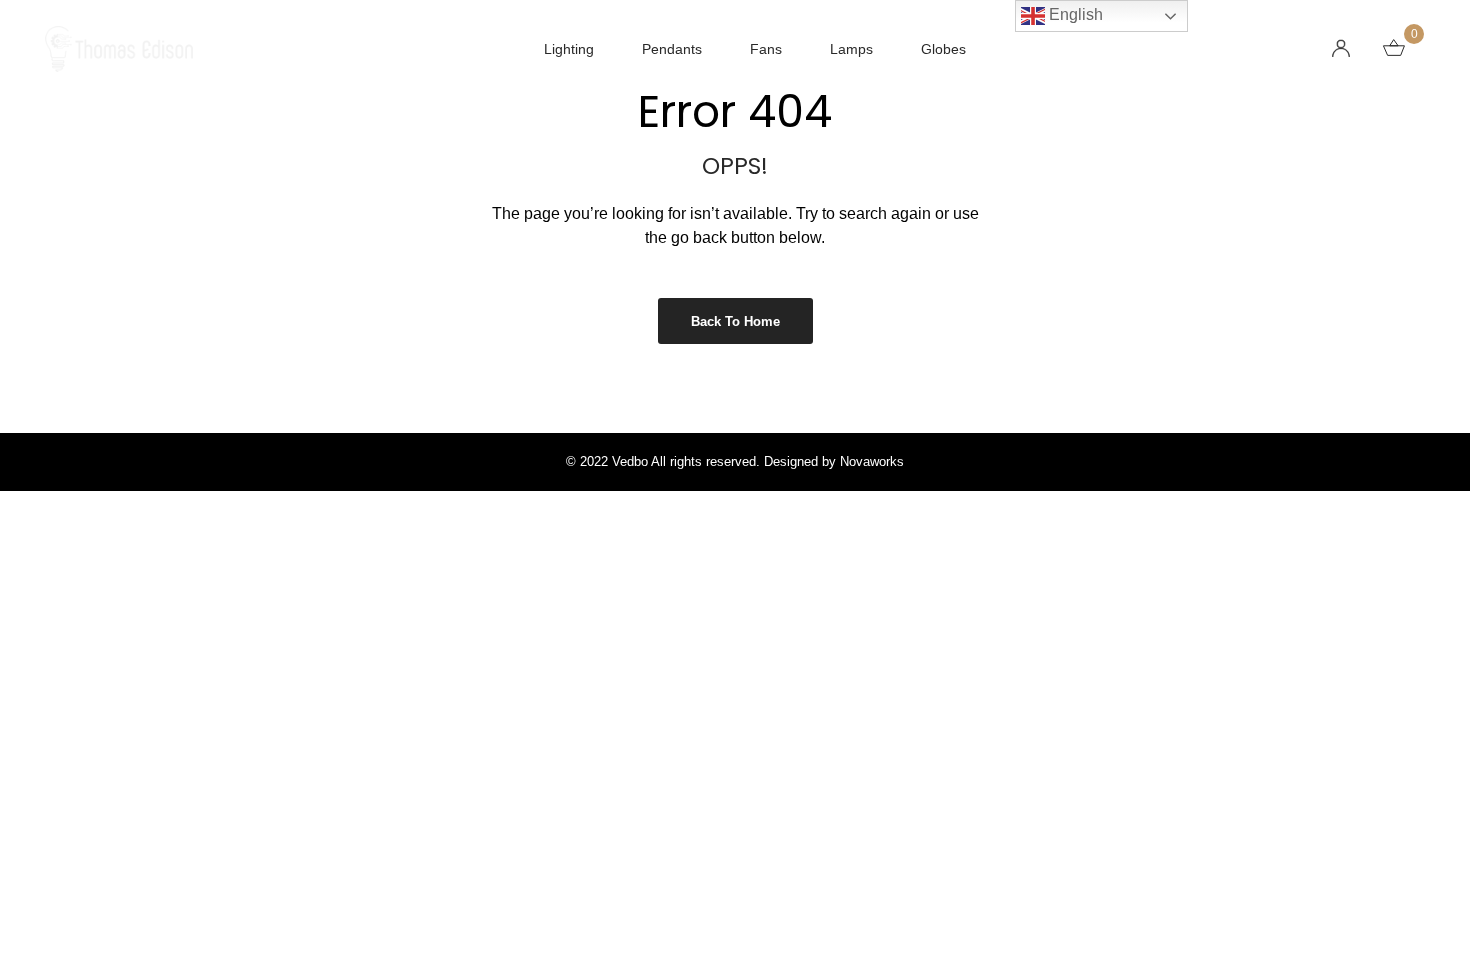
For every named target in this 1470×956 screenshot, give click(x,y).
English (1074, 14)
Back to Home (735, 321)
